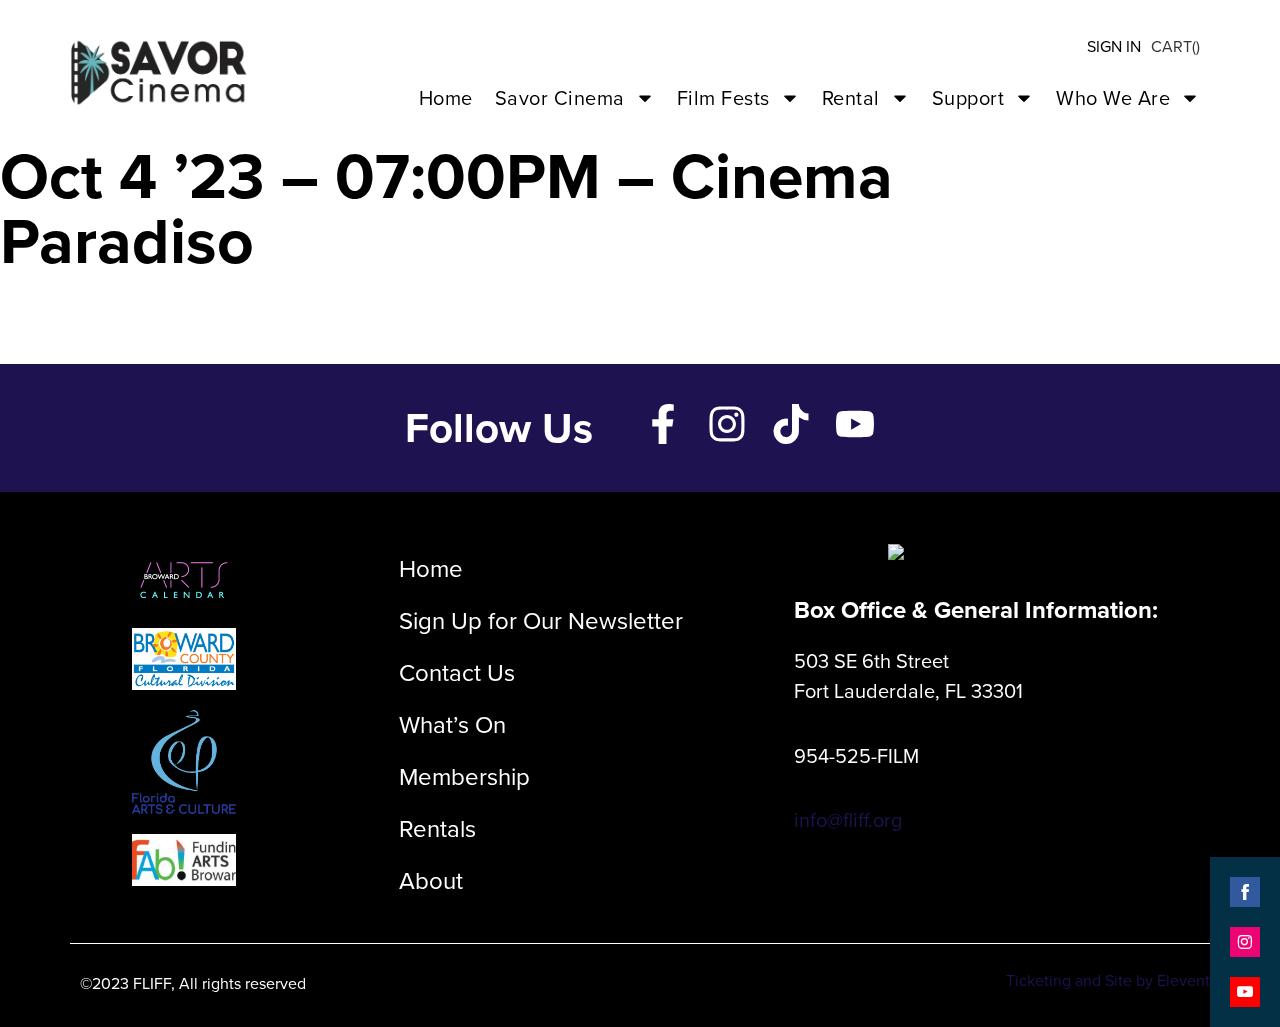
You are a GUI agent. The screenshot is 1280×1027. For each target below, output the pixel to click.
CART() (1175, 46)
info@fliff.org (848, 820)
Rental (851, 98)
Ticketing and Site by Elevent (1108, 980)
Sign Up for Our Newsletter (541, 621)
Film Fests (723, 98)
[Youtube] (855, 424)
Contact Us (457, 673)
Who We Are (1113, 98)
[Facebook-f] (663, 424)
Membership (464, 777)
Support (968, 98)
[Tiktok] (791, 424)
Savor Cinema (560, 98)
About (431, 881)
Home (446, 98)
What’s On (452, 725)
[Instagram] (727, 424)
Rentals (437, 829)
